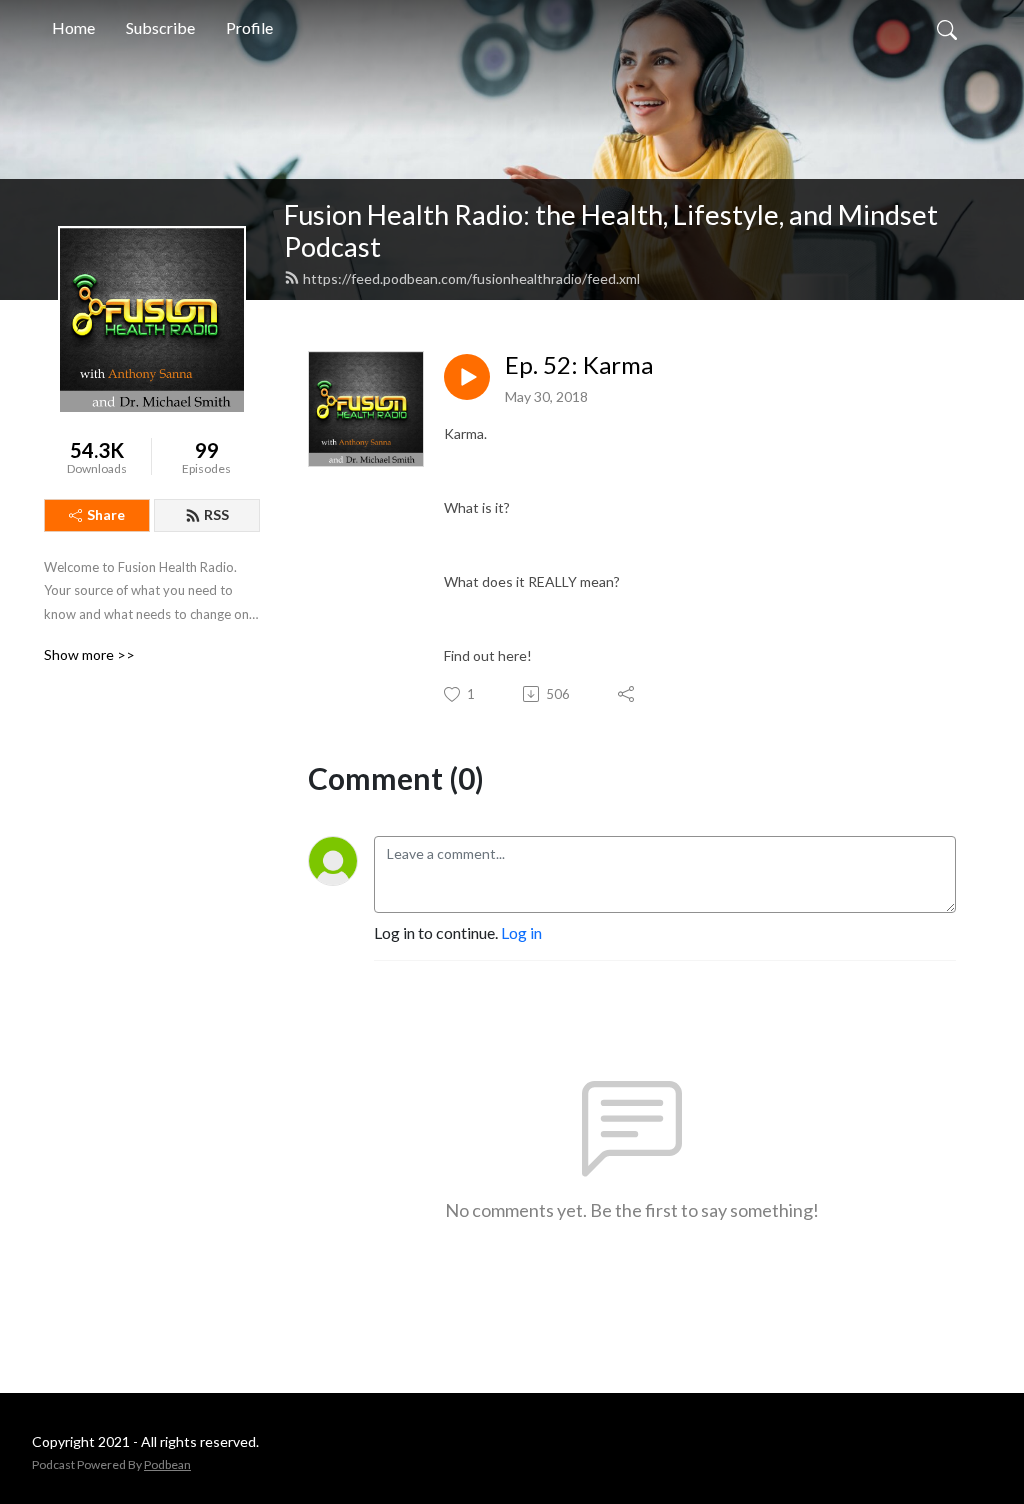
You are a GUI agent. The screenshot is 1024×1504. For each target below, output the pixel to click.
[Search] (947, 28)
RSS (216, 514)
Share (106, 514)
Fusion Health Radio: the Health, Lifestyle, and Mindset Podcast (611, 231)
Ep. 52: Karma (579, 365)
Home (73, 27)
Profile (249, 27)
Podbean (167, 1464)
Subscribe (160, 27)
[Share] (627, 694)
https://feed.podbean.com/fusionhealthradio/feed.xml (471, 278)
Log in (521, 932)
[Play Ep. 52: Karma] (467, 377)
